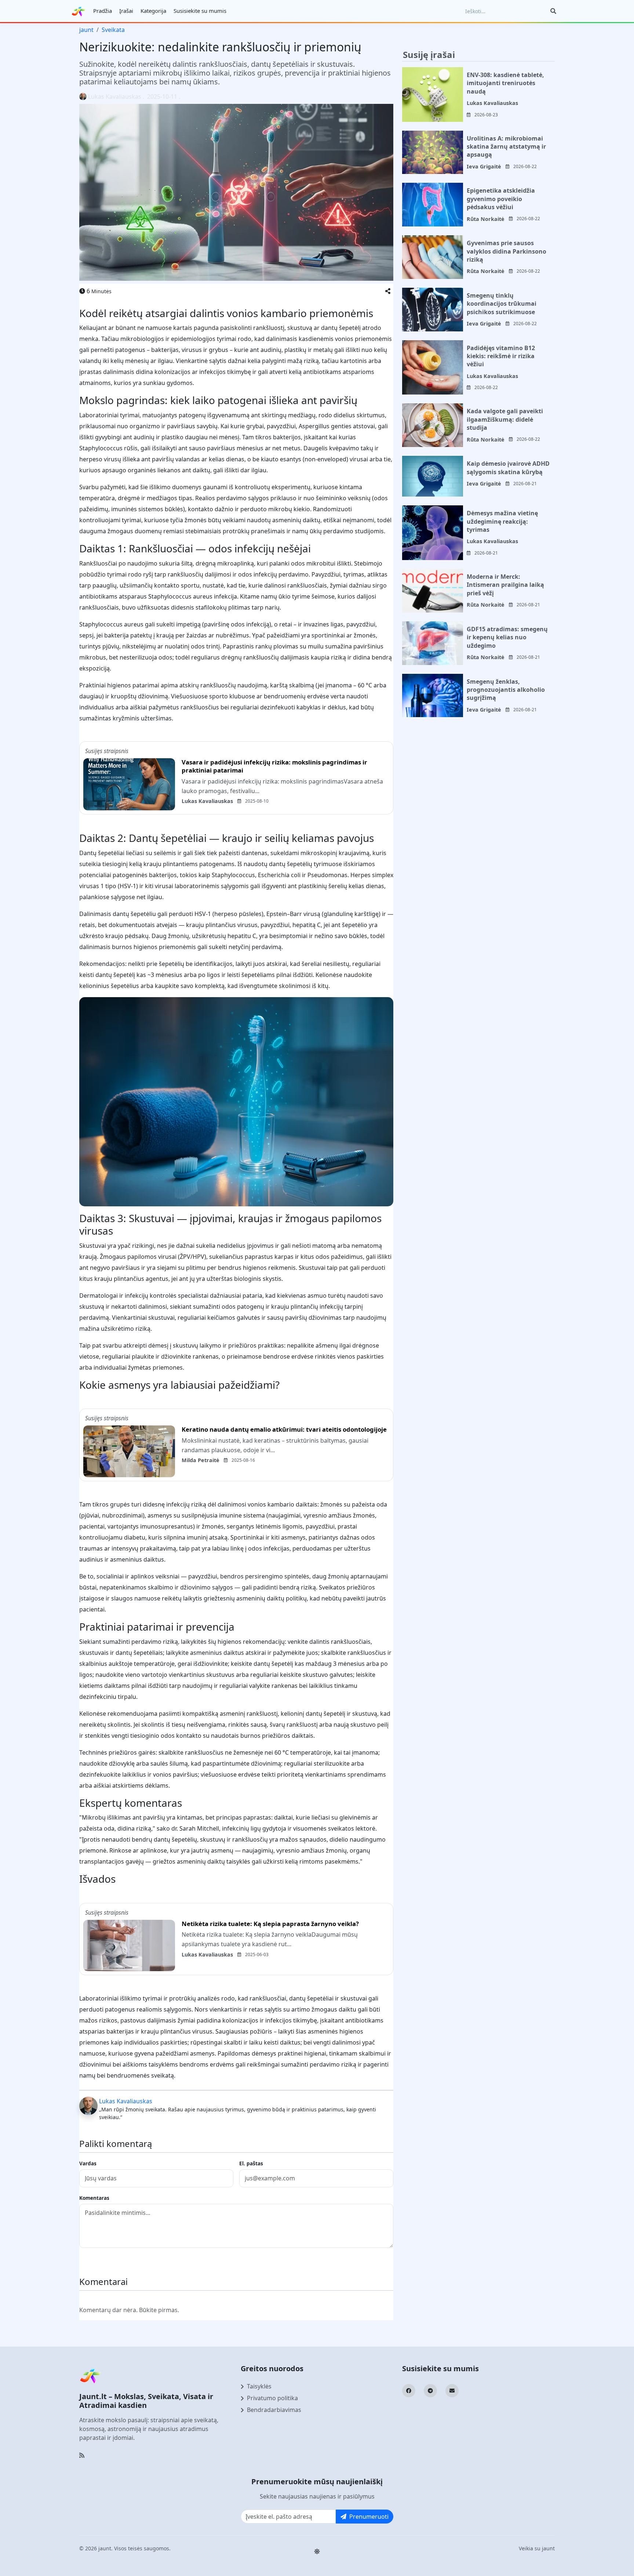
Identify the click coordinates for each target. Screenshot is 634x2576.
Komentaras (94, 2198)
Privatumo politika (272, 2398)
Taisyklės (259, 2386)
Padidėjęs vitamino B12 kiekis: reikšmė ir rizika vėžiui (501, 356)
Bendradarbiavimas (274, 2410)
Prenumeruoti (369, 2517)
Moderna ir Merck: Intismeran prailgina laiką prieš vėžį (505, 585)
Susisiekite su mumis (200, 11)
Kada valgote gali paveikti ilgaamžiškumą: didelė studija (505, 419)
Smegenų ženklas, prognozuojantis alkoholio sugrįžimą (506, 690)
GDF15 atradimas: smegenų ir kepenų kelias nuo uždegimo (507, 637)
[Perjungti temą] (317, 2551)
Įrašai (126, 11)
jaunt (86, 30)
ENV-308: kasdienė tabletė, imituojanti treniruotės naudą (505, 83)
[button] (388, 291)
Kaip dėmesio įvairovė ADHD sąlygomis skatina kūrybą (508, 468)
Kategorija (153, 11)
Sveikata (113, 30)
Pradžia (103, 11)
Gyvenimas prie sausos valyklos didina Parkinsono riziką (507, 251)
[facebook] (409, 2391)
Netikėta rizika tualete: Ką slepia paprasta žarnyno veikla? (270, 1924)
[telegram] (430, 2391)
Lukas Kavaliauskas (115, 97)
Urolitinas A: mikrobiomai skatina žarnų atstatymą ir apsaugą (506, 147)
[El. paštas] (452, 2391)
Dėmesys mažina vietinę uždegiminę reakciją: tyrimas (502, 521)
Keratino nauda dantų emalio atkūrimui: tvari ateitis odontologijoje (284, 1429)
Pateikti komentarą (112, 2261)
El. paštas (251, 2163)
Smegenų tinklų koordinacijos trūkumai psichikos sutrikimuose (502, 304)
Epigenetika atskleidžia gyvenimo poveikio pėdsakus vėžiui (501, 199)
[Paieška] (553, 11)
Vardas (88, 2163)
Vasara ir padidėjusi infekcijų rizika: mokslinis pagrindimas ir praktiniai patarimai (274, 766)
